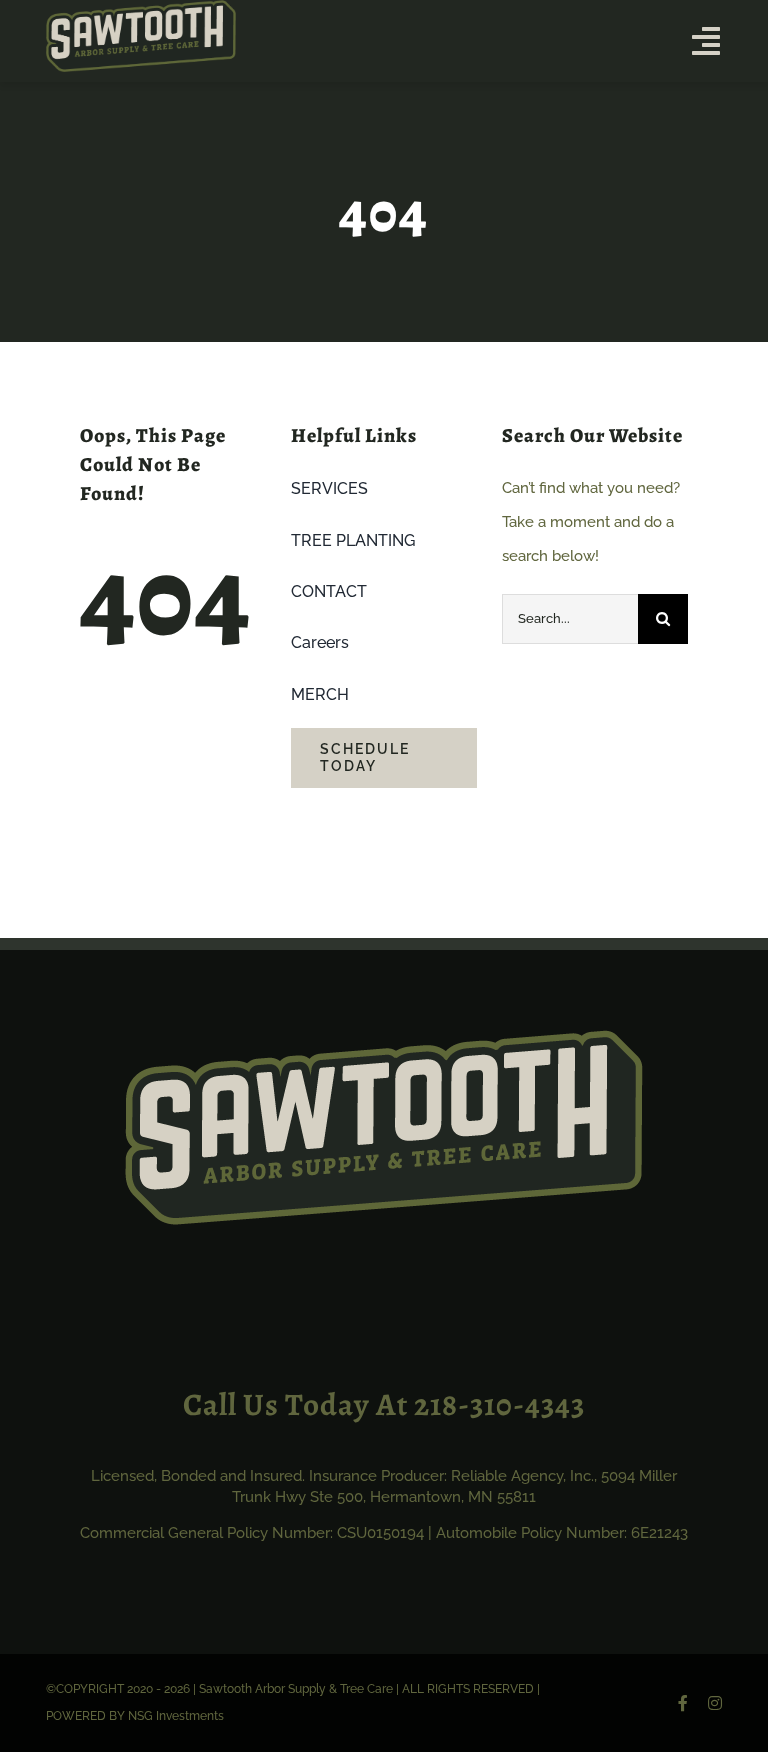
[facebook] (683, 1703)
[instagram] (715, 1703)
